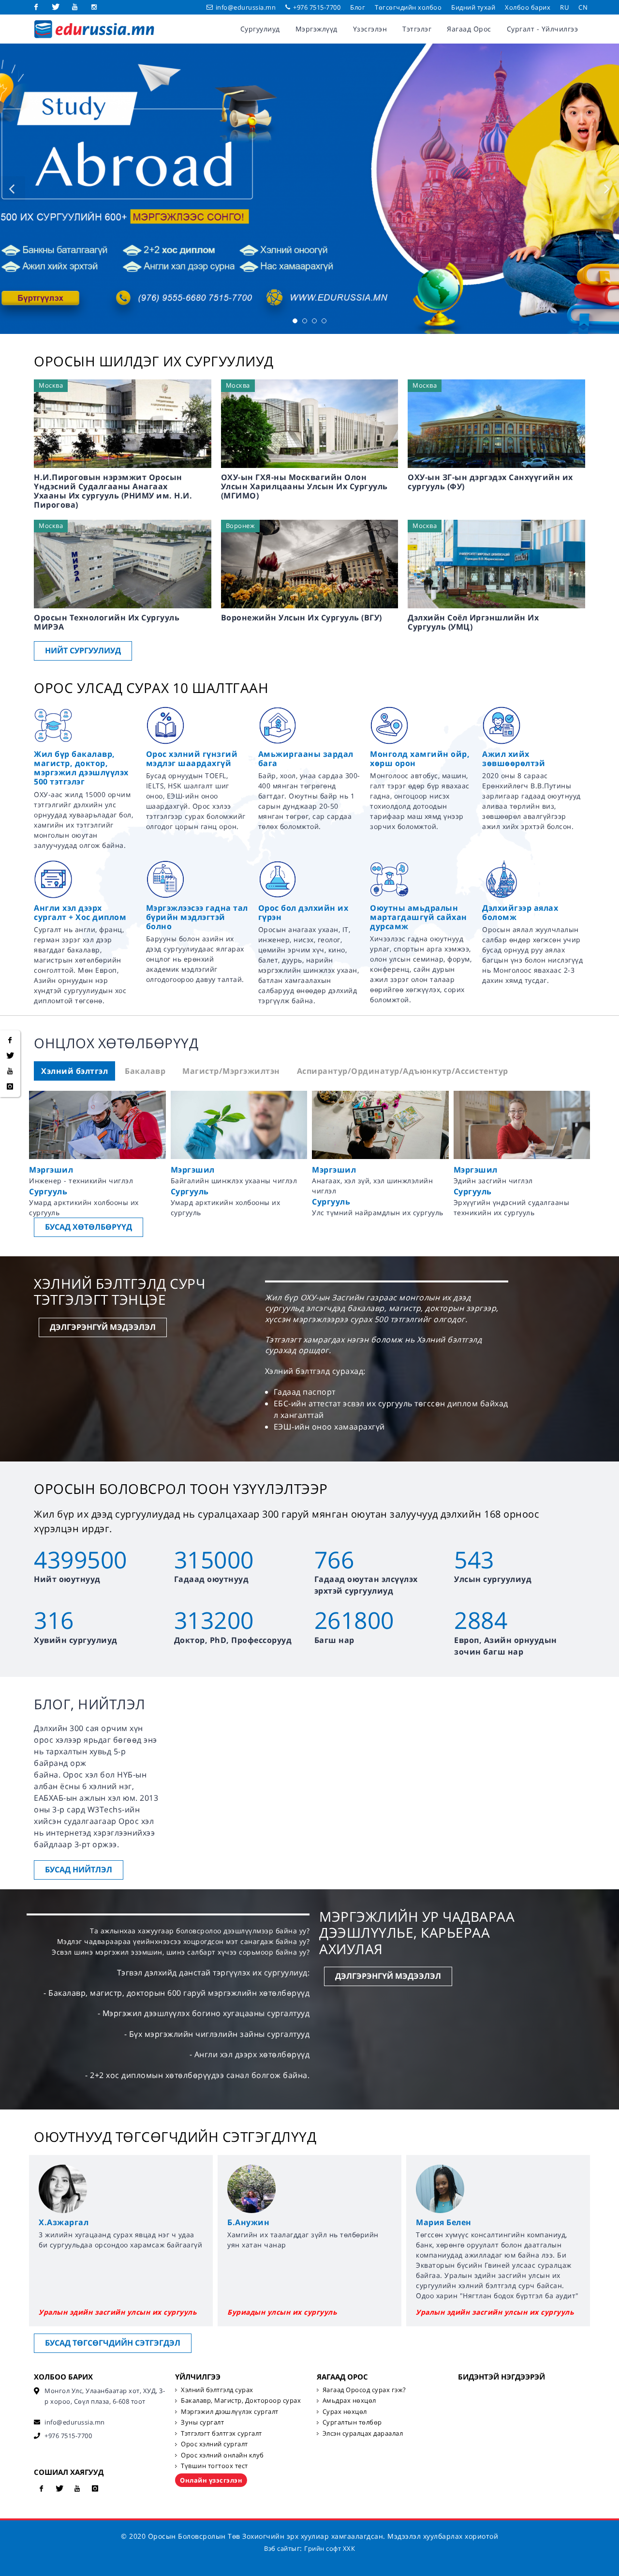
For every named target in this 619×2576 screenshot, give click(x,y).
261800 (354, 1620)
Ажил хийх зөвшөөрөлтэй (514, 759)
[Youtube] (75, 7)
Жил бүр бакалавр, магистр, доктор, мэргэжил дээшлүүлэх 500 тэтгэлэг (81, 768)
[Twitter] (56, 7)
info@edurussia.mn (246, 7)
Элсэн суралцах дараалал (363, 2433)
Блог (358, 7)
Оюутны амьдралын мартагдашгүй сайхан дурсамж (419, 917)
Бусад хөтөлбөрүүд (88, 1227)
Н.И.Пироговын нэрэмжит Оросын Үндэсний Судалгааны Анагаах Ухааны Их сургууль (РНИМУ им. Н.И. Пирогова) (113, 491)
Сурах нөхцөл (345, 2411)
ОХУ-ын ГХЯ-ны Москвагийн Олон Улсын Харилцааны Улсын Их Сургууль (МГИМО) (304, 486)
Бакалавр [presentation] (145, 1071)
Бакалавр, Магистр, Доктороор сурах (241, 2400)
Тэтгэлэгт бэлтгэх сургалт (221, 2433)
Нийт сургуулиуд (83, 650)
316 (54, 1620)
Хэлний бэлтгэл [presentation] (74, 1071)
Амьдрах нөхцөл (349, 2400)
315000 (214, 1559)
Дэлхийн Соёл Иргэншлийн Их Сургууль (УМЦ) (473, 622)
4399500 (81, 1559)
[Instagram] (94, 7)
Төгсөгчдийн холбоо (408, 7)
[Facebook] (36, 7)
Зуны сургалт (202, 2422)
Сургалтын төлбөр (352, 2422)
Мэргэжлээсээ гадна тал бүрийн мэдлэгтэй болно (197, 917)
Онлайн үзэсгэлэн (211, 2480)
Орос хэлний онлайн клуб (222, 2455)
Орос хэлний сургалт (214, 2444)
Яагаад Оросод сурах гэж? (364, 2390)
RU (564, 7)
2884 (481, 1620)
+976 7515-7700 (316, 7)
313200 (214, 1620)
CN (583, 7)
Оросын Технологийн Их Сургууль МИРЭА (107, 622)
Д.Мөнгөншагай (451, 2222)
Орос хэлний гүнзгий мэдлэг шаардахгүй (192, 759)
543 (474, 1559)
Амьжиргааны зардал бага (306, 759)
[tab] (74, 1071)
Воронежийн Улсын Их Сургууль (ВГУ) (302, 618)
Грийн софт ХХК (330, 2548)
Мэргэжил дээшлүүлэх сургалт (230, 2411)
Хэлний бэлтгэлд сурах (217, 2390)
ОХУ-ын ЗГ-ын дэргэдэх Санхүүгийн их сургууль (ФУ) (490, 482)
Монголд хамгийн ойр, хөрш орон (420, 759)
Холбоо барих (528, 7)
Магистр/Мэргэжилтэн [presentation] (231, 1071)
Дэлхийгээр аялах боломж (520, 912)
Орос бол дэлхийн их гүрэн (303, 912)
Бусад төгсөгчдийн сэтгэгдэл (113, 2343)
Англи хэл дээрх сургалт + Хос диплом (80, 912)
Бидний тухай (473, 7)
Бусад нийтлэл (79, 1869)
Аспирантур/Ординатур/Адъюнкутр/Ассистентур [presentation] (403, 1071)
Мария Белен (255, 2222)
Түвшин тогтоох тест (214, 2466)
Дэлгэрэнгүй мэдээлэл (103, 1327)
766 (334, 1559)
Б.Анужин (60, 2222)
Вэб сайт (278, 2548)
